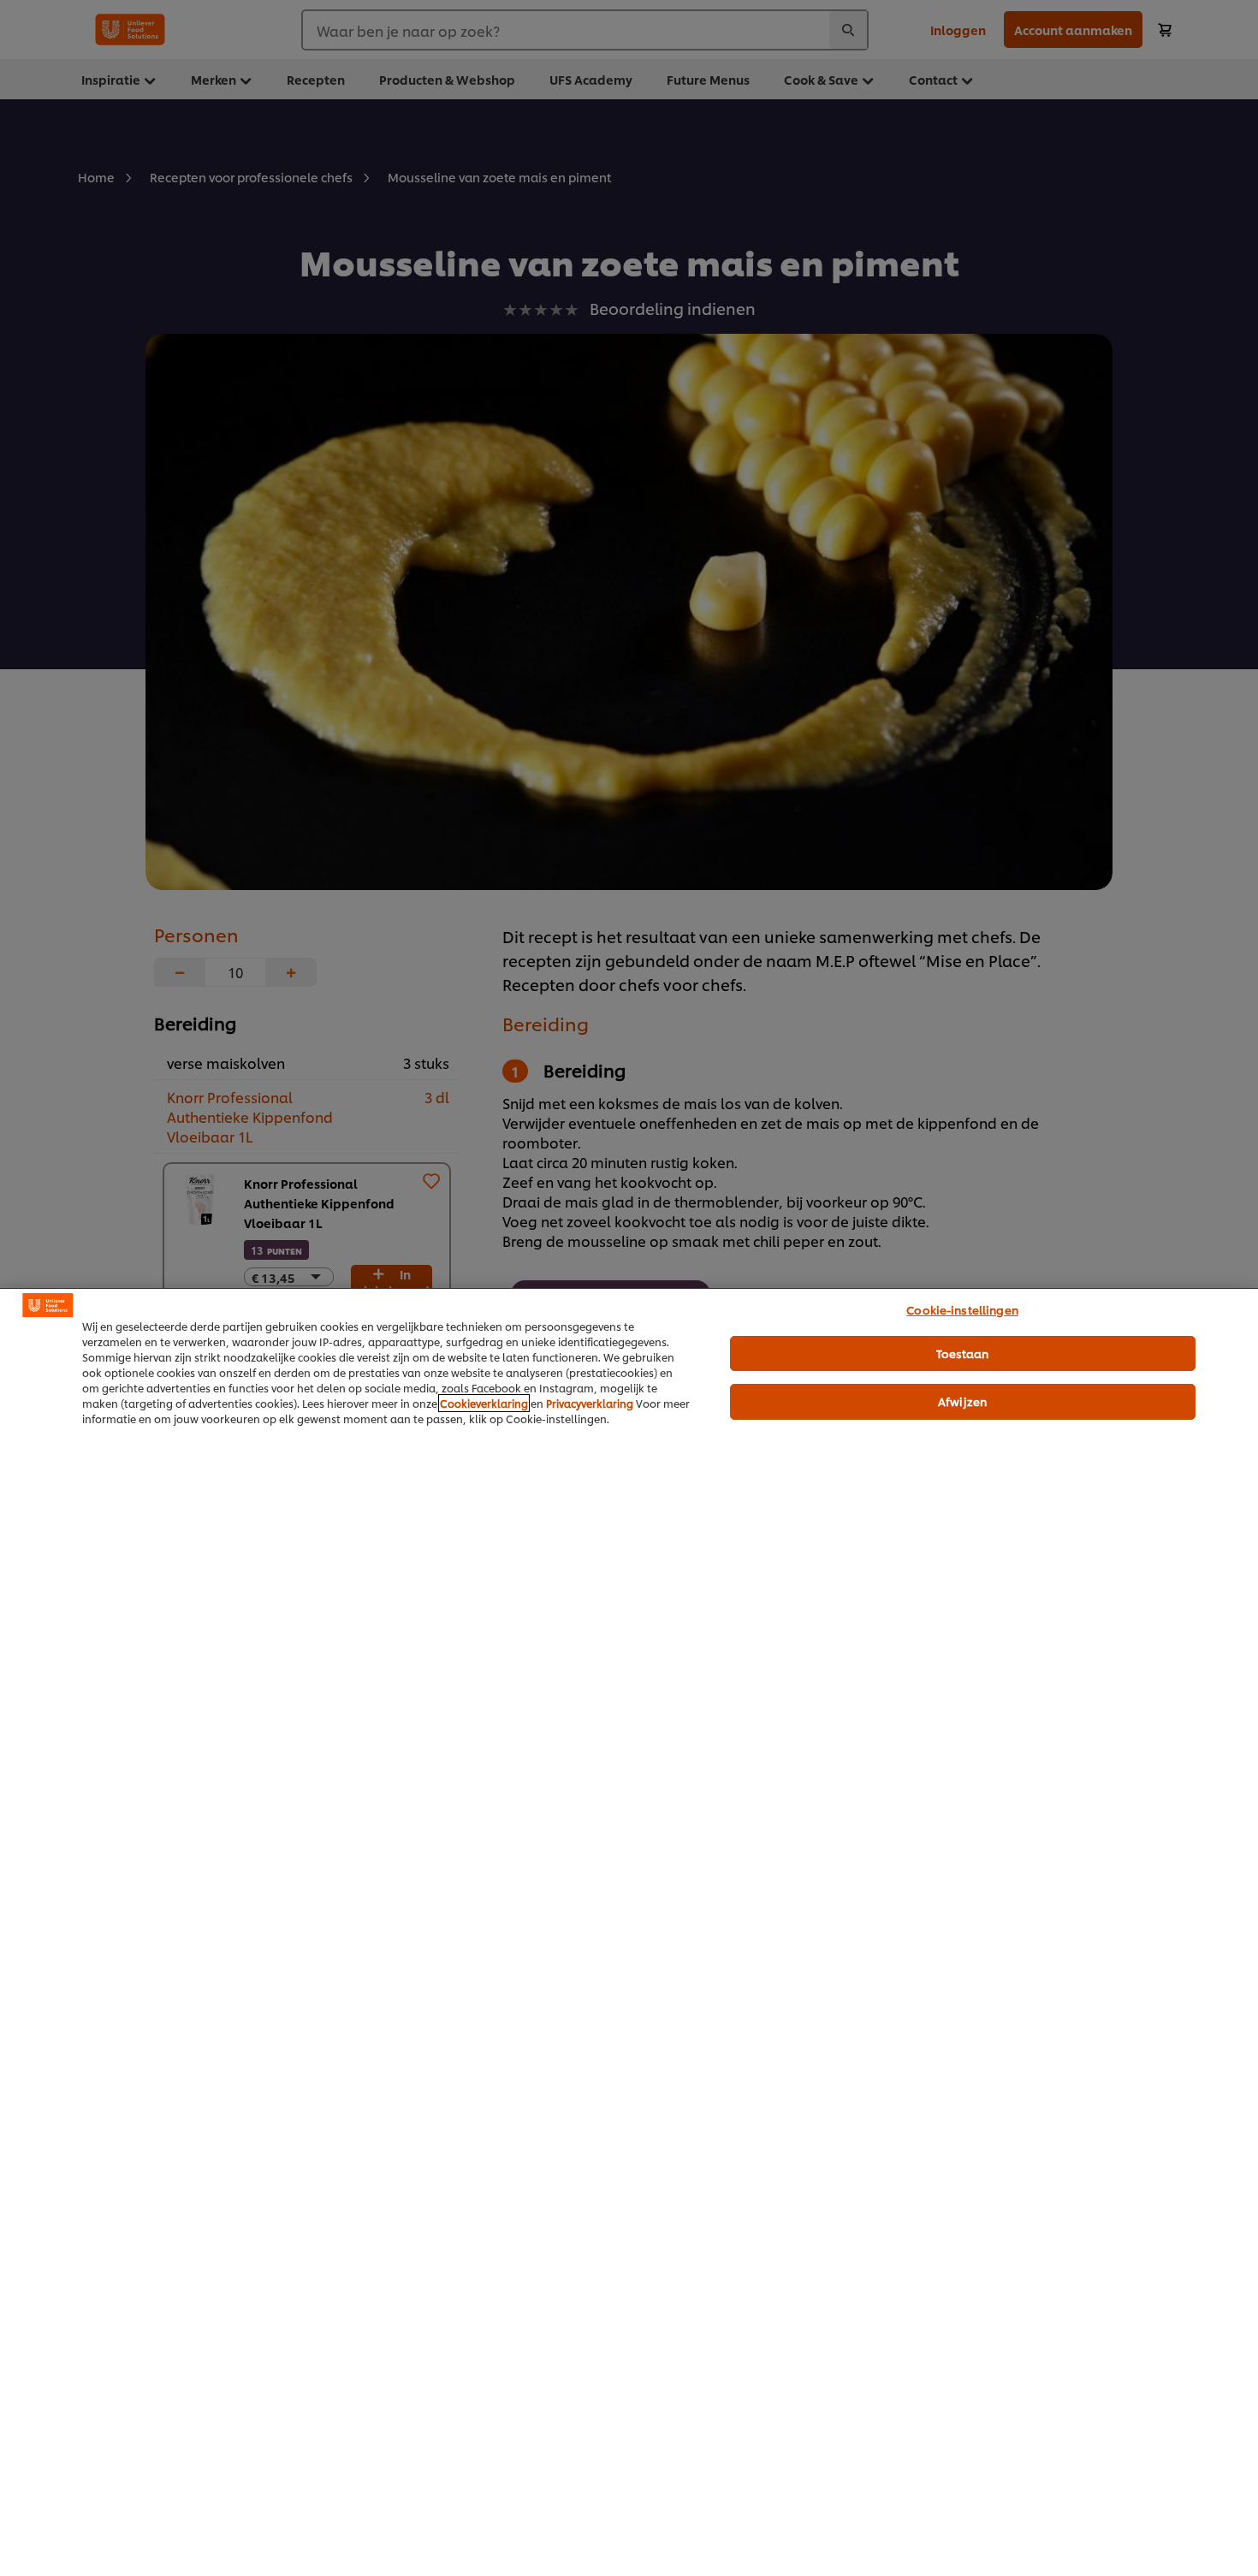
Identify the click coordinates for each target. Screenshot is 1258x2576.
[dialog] (629, 1932)
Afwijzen (962, 1401)
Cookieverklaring (484, 1403)
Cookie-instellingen (962, 1309)
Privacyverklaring (590, 1403)
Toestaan (963, 1353)
